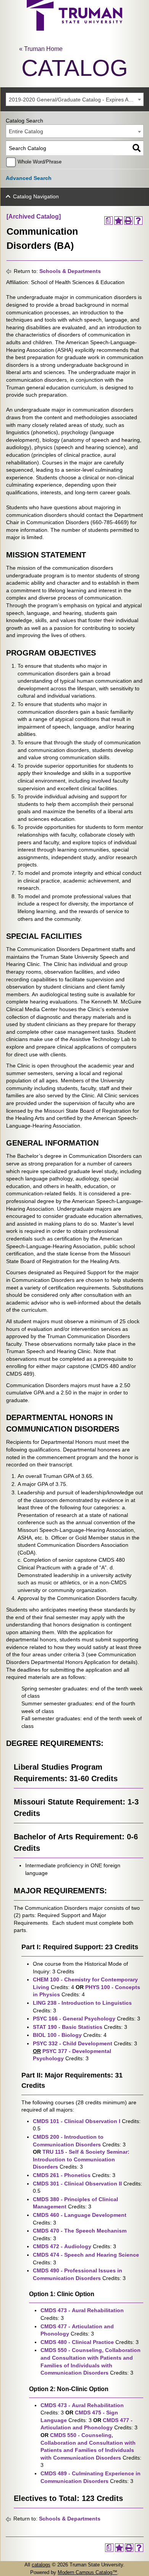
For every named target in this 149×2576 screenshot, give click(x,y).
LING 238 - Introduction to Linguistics (82, 2003)
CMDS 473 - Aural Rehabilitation (82, 2310)
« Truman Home (41, 49)
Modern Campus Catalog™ (87, 2572)
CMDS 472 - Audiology (62, 2246)
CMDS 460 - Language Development (80, 2215)
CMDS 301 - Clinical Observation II (77, 2184)
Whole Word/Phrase (40, 162)
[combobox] (75, 99)
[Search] (137, 148)
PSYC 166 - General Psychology (74, 2019)
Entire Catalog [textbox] (26, 131)
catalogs (41, 2565)
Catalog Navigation (36, 196)
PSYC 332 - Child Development (73, 2043)
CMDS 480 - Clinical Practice (77, 2342)
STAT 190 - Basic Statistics (68, 2027)
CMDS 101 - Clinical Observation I (77, 2121)
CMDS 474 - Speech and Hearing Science (86, 2255)
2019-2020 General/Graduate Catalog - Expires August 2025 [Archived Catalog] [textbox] (76, 100)
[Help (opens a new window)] (138, 221)
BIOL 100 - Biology (57, 2035)
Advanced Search (29, 178)
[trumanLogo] (74, 29)
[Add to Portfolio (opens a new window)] (118, 221)
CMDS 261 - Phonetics (62, 2175)
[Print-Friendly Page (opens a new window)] (128, 221)
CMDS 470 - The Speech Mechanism (80, 2231)
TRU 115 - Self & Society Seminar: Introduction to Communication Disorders (81, 2159)
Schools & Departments (70, 271)
